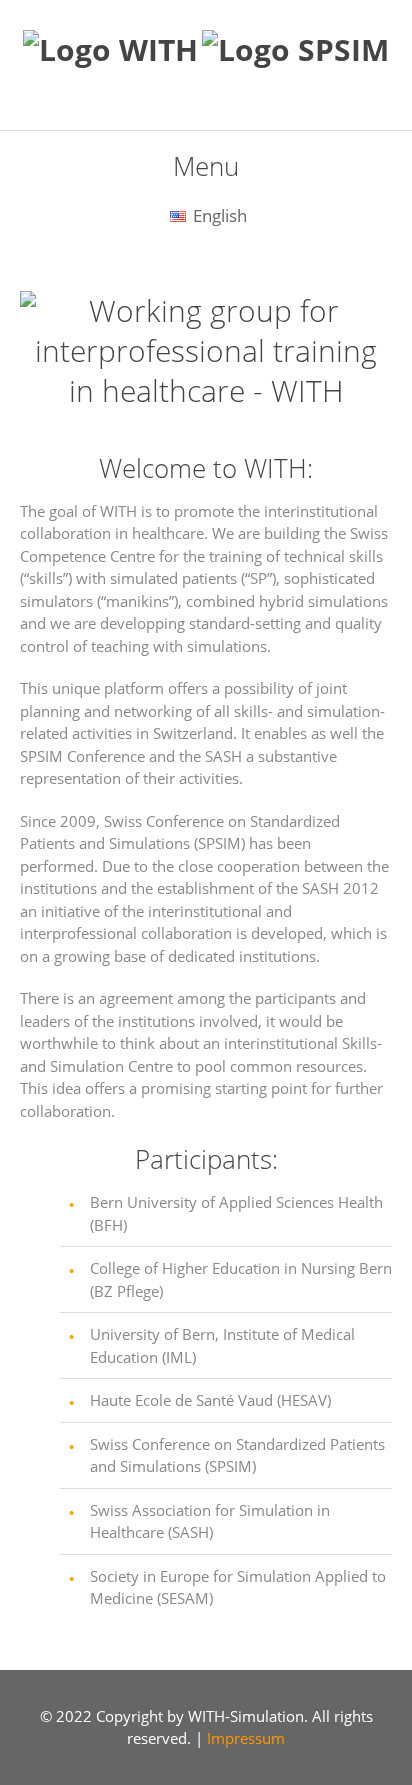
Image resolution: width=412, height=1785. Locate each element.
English (218, 215)
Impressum (246, 1738)
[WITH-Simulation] (110, 49)
